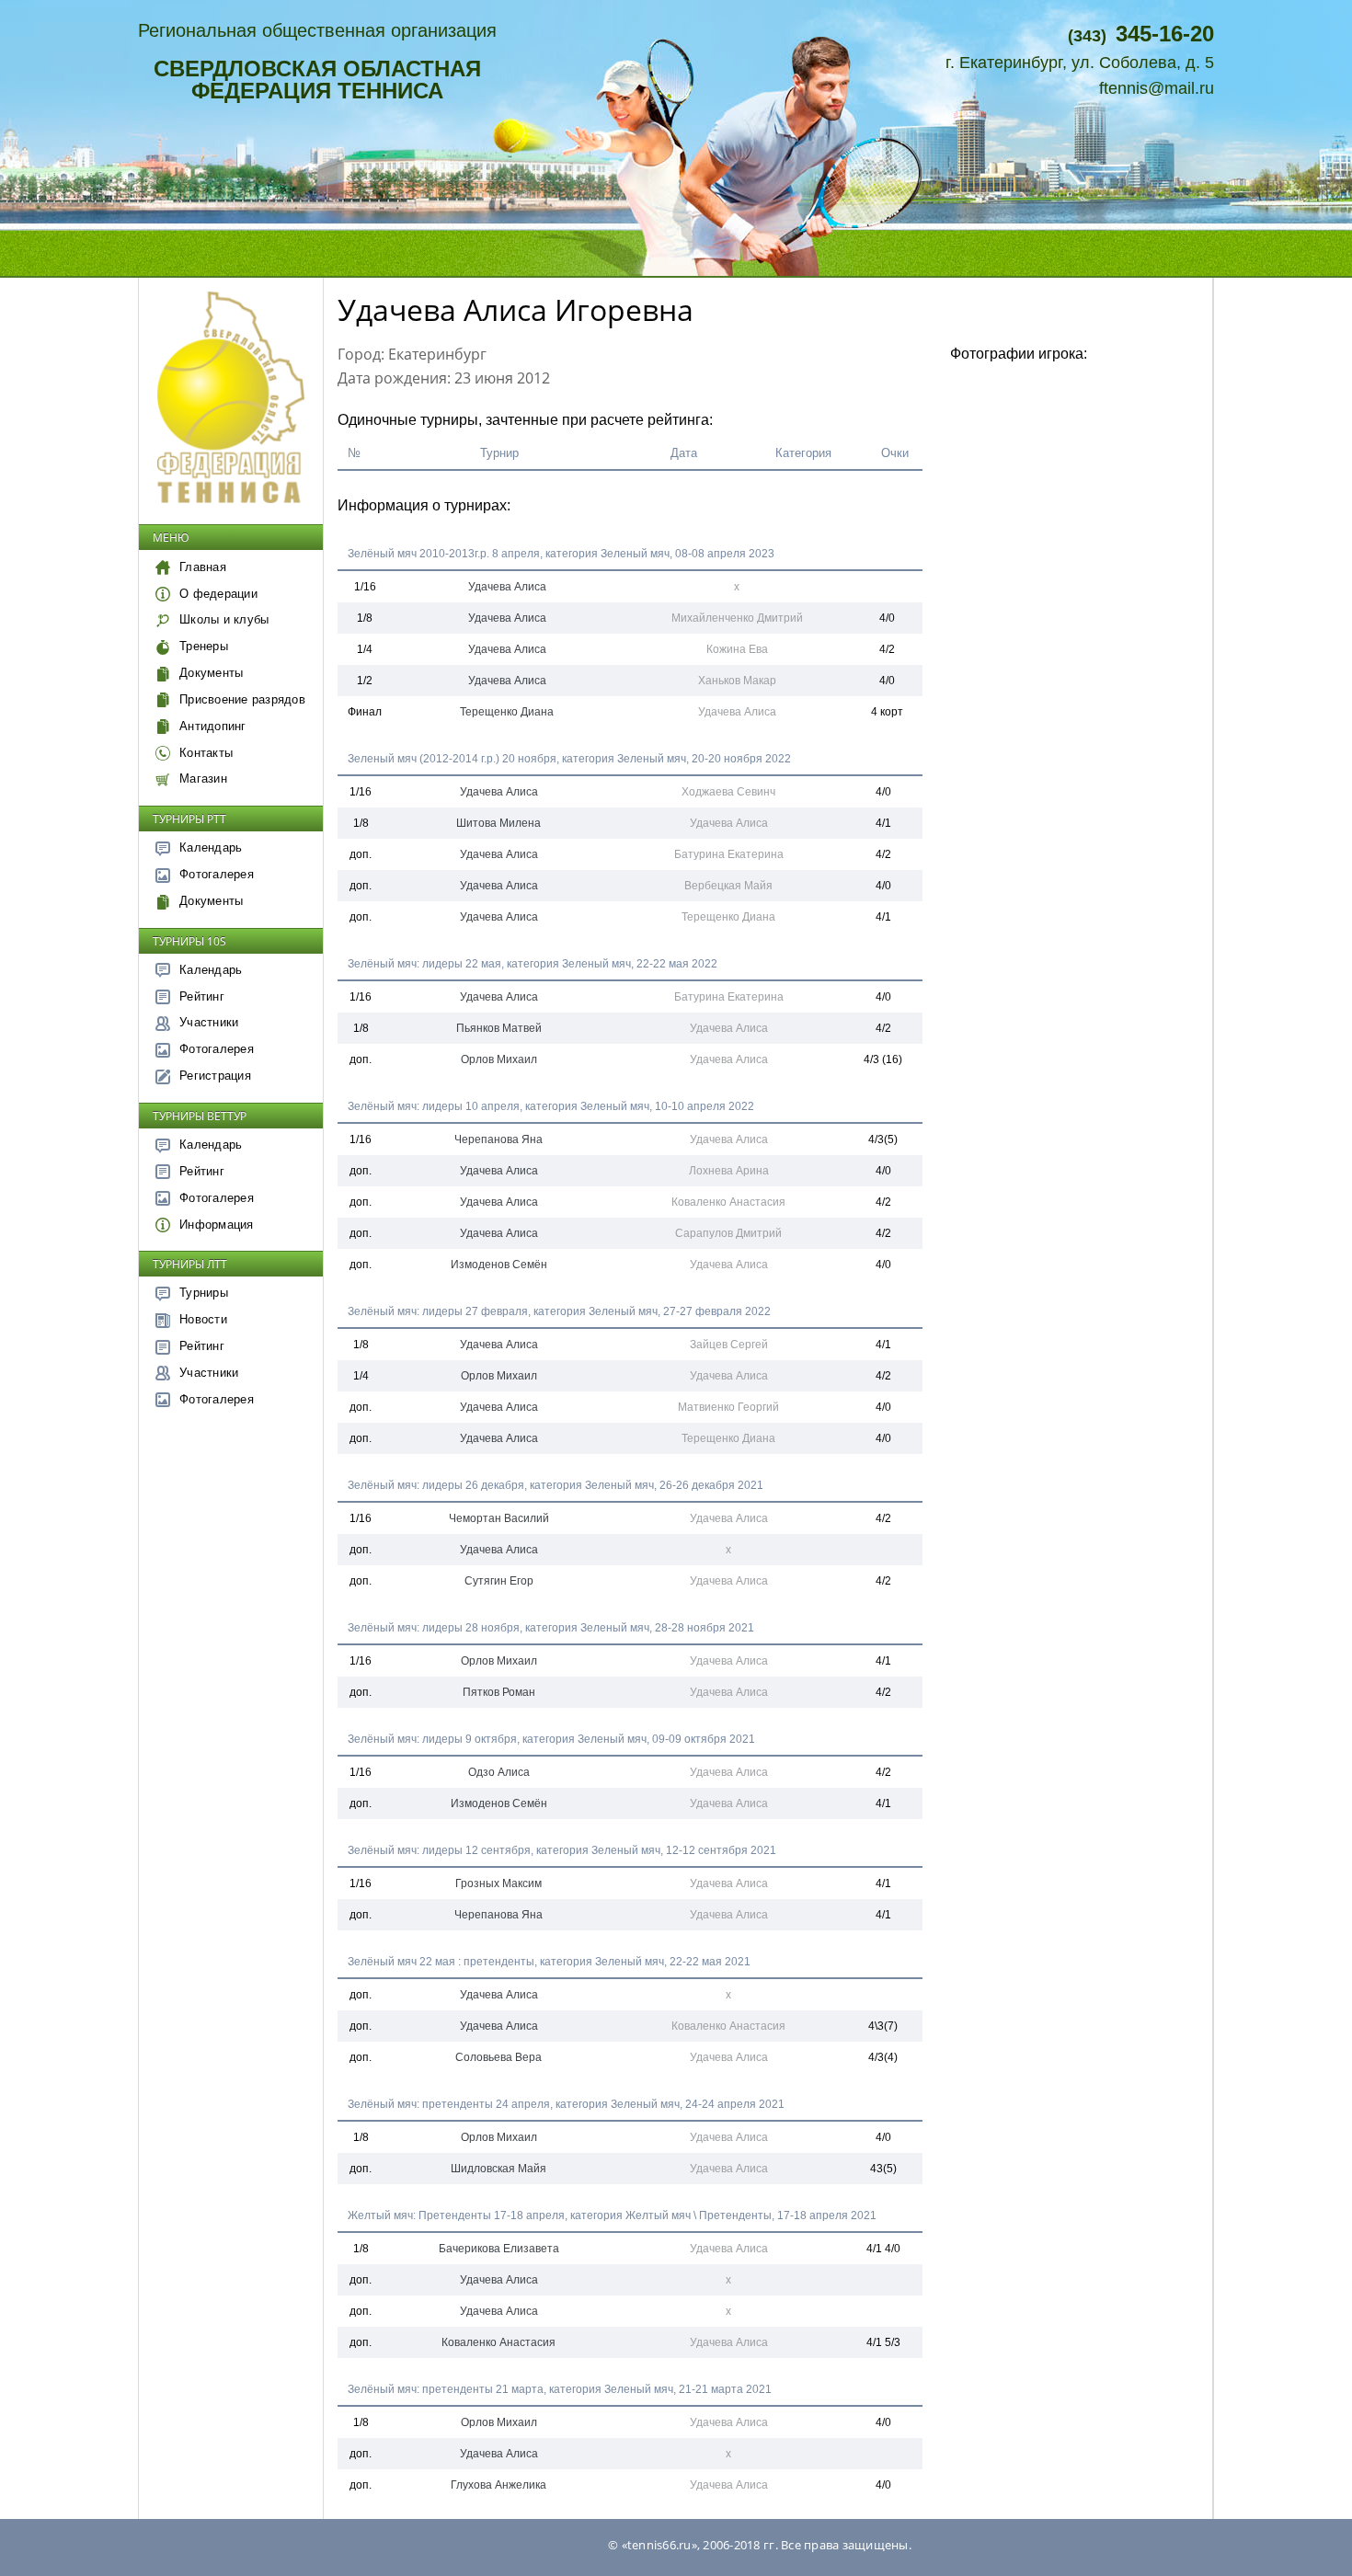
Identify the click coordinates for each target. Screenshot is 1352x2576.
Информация (217, 1225)
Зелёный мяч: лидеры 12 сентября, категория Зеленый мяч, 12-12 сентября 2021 (562, 1850)
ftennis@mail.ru (1157, 88)
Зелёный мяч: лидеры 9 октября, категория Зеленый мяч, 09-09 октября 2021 (551, 1739)
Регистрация (215, 1076)
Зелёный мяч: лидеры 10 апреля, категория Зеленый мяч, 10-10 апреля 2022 (551, 1106)
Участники (209, 1022)
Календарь (211, 847)
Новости (203, 1319)
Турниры (204, 1293)
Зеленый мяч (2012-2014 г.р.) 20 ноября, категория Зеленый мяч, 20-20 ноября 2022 (569, 759)
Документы (211, 673)
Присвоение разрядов (242, 699)
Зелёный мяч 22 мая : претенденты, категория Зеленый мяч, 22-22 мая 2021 (549, 1962)
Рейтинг (202, 996)
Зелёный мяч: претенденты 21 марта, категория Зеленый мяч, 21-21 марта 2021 (560, 2389)
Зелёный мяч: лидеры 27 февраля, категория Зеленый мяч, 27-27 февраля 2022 (559, 1311)
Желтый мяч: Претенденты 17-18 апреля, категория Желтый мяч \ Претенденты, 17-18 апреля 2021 (612, 2215)
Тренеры (204, 646)
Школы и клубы (224, 619)
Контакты (206, 753)
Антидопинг (213, 726)
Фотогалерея (217, 874)
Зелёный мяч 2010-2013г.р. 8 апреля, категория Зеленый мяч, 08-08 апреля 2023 (561, 554)
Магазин (203, 779)
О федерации (218, 594)
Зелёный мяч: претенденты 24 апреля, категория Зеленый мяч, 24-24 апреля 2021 (566, 2104)
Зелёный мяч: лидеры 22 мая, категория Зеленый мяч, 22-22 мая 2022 (533, 964)
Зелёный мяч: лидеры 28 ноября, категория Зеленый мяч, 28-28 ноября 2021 (551, 1628)
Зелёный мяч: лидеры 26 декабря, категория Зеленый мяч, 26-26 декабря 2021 (556, 1485)
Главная (203, 567)
